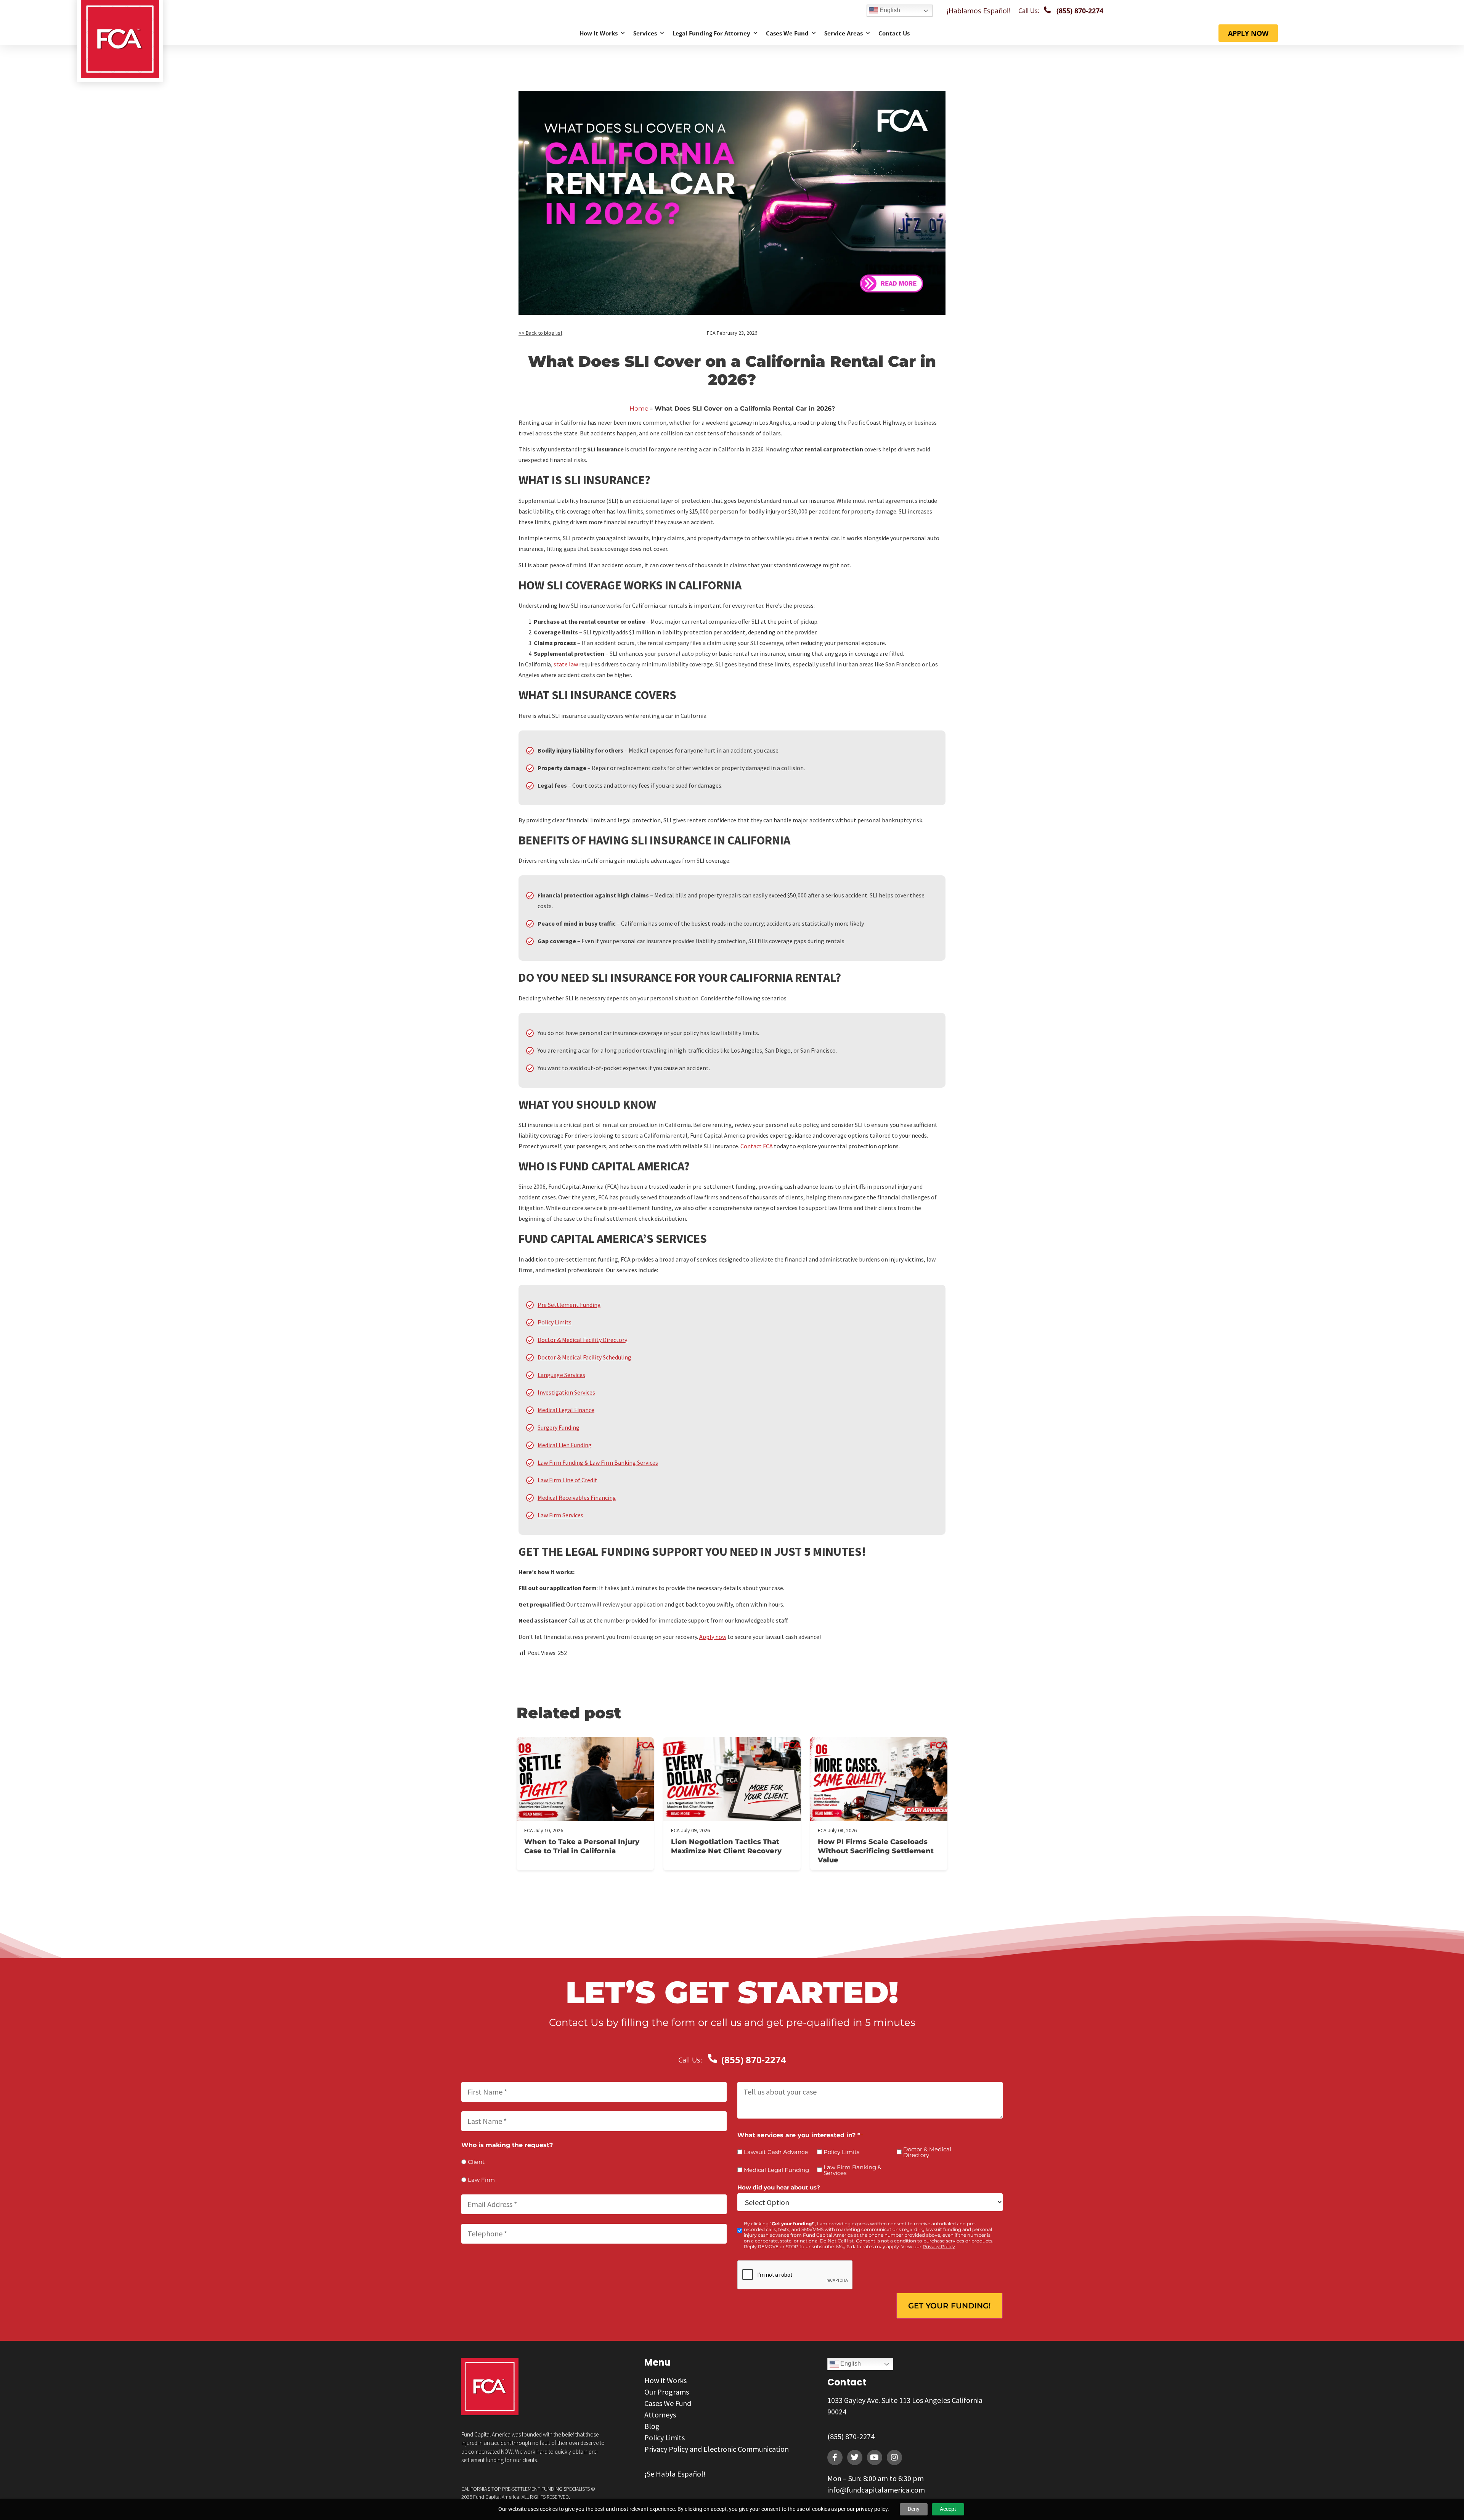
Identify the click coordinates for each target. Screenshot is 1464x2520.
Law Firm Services (560, 1515)
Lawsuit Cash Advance (776, 2152)
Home (639, 408)
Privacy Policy (939, 2246)
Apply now (713, 1637)
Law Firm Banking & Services (852, 2170)
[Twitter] (855, 2457)
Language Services (561, 1375)
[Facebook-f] (835, 2457)
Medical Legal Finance (566, 1410)
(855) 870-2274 (851, 2436)
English (889, 10)
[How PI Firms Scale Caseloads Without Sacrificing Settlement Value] (879, 1779)
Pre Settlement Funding (569, 1305)
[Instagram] (894, 2457)
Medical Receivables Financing (577, 1498)
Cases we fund (787, 33)
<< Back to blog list (540, 333)
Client (476, 2162)
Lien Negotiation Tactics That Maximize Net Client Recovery (726, 1846)
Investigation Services (566, 1392)
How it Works (599, 33)
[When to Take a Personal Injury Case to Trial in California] (585, 1779)
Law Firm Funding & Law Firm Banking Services (598, 1462)
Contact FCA (757, 1146)
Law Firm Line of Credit (567, 1480)
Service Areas (844, 33)
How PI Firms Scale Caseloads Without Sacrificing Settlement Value (876, 1851)
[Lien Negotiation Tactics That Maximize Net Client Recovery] (732, 1779)
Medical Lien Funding (565, 1445)
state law (566, 664)
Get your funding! (950, 2306)
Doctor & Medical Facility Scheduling (584, 1357)
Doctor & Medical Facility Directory (582, 1340)
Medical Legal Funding (776, 2170)
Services (645, 33)
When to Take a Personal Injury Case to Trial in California (582, 1846)
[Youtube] (875, 2457)
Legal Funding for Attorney (711, 33)
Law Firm (481, 2180)
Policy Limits (555, 1322)
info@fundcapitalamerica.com (876, 2490)
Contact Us (894, 33)
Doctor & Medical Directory (927, 2152)
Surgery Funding (559, 1427)
